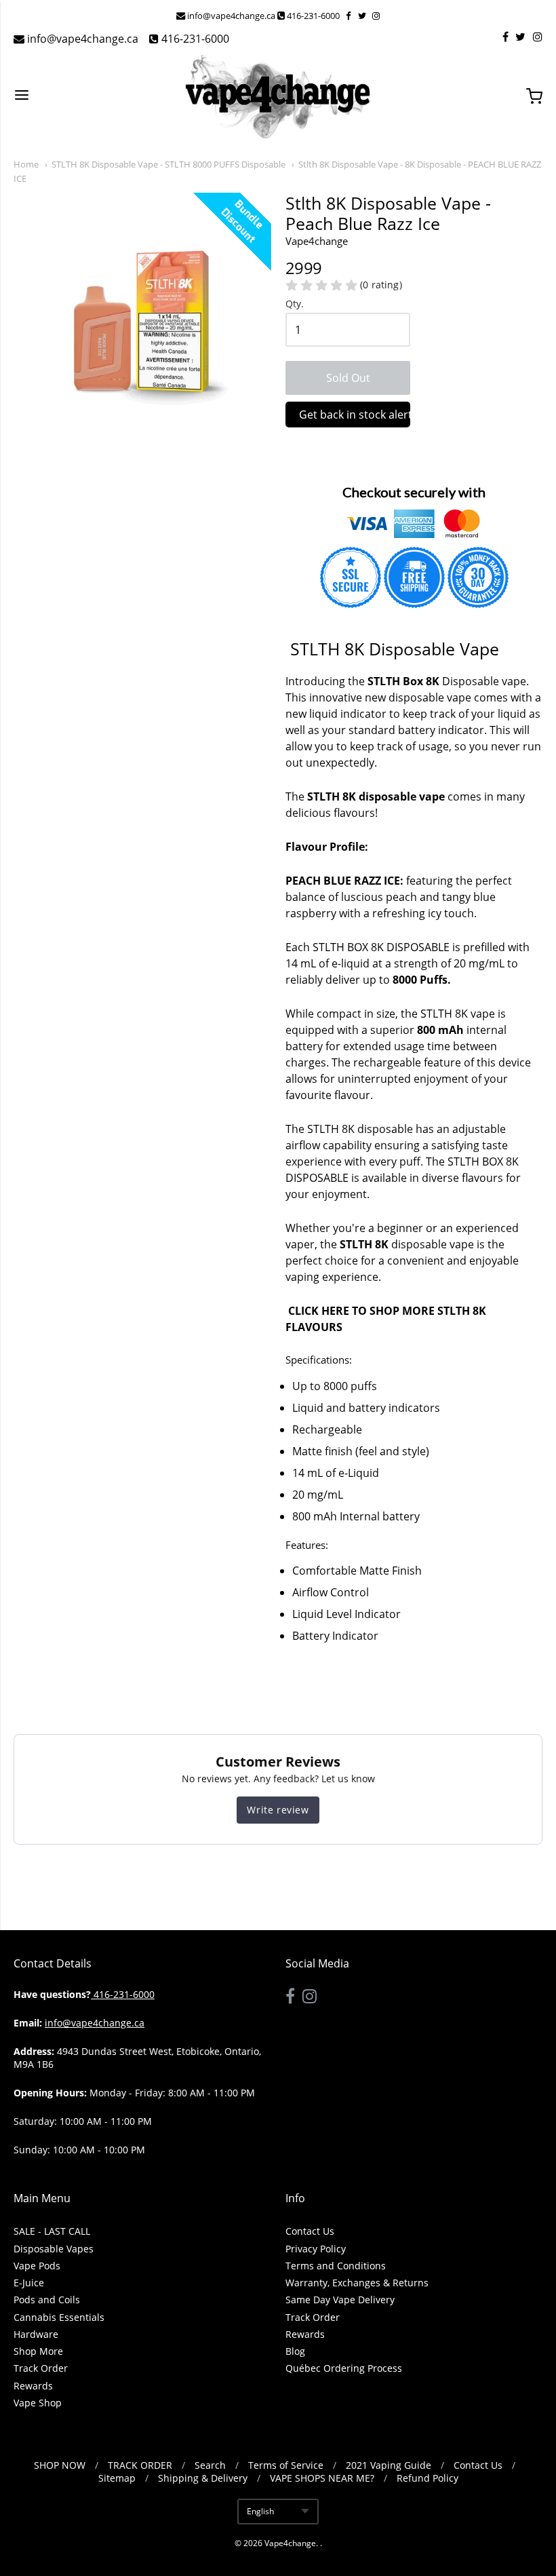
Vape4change (290, 2543)
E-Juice (29, 2283)
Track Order (41, 2368)
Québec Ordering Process (344, 2368)
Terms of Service (286, 2465)
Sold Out (348, 378)
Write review (278, 1810)
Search (210, 2465)
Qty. (295, 304)
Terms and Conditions (336, 2266)
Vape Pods (37, 2266)
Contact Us (310, 2231)
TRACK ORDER (140, 2465)
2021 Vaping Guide (389, 2465)
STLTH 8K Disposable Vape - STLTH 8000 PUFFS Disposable (168, 164)
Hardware (36, 2334)
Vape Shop (38, 2403)
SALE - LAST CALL (52, 2231)
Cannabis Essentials (59, 2317)
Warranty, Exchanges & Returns (357, 2283)
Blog (295, 2351)
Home (26, 164)
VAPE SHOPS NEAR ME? (322, 2478)
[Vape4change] (278, 96)
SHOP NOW (60, 2465)
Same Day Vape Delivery (340, 2300)
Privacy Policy (316, 2249)
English (260, 2511)
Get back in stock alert (355, 415)
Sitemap (117, 2478)
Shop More (38, 2351)
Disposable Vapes (54, 2249)
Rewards (33, 2386)
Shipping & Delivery (203, 2478)
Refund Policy (428, 2478)
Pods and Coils (47, 2300)
